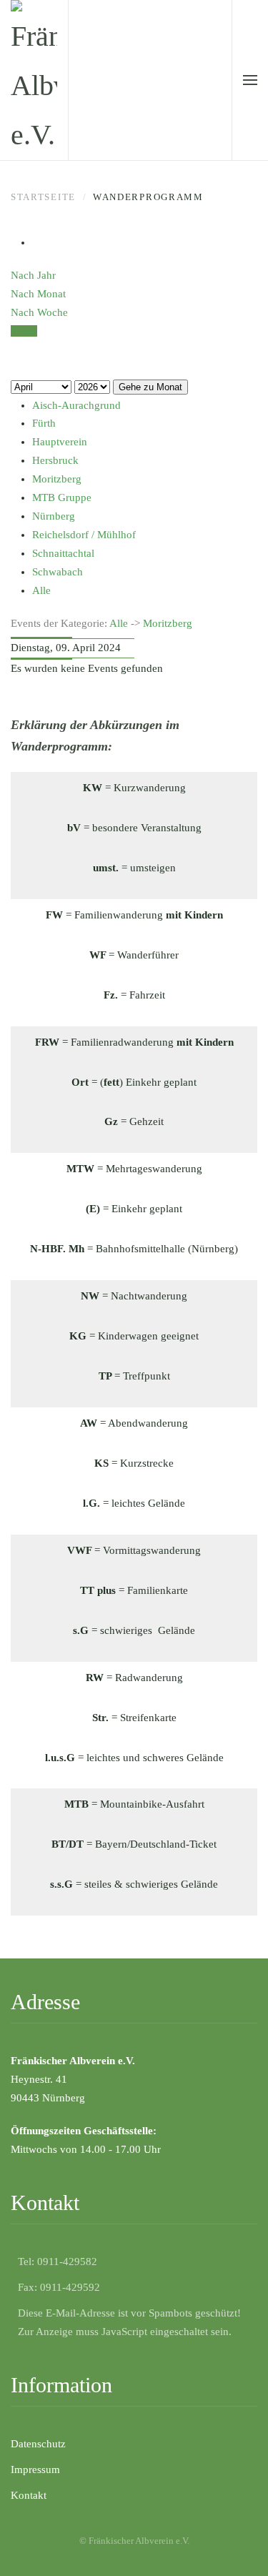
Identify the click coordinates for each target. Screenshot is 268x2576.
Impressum (35, 2470)
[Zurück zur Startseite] (34, 80)
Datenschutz (38, 2444)
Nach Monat (38, 294)
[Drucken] (36, 242)
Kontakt (29, 2495)
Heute (24, 331)
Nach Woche (39, 312)
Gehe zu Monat (150, 387)
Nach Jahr (33, 275)
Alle (119, 623)
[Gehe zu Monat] (15, 350)
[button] (250, 80)
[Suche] (15, 368)
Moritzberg (168, 623)
